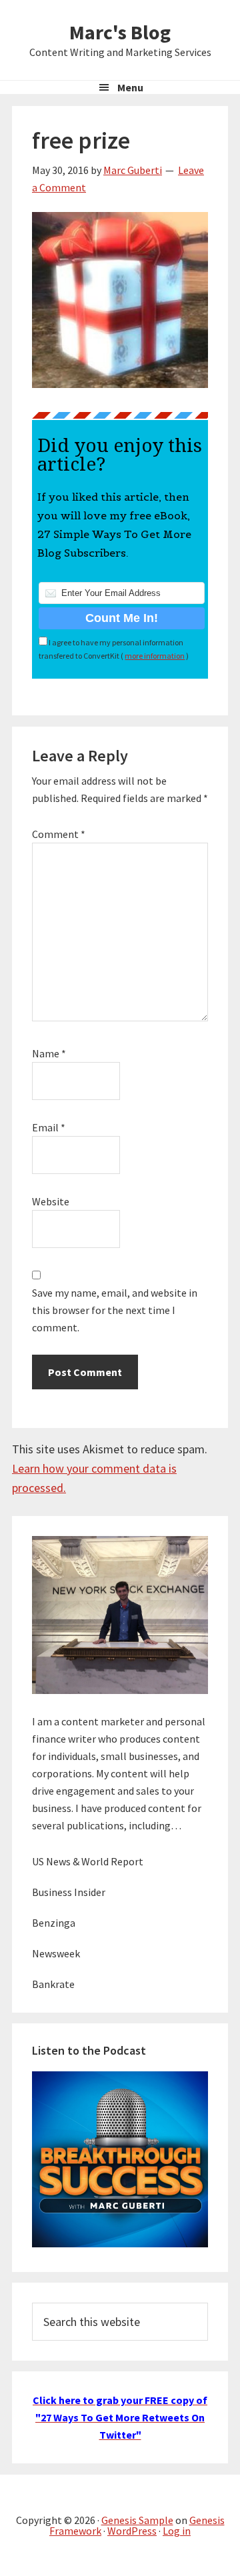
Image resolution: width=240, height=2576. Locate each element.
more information (155, 656)
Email (49, 1127)
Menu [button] (130, 87)
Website (51, 1201)
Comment (59, 834)
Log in (177, 2531)
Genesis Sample (137, 2520)
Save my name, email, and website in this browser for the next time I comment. (115, 1310)
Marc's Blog (120, 32)
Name (49, 1053)
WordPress (132, 2531)
